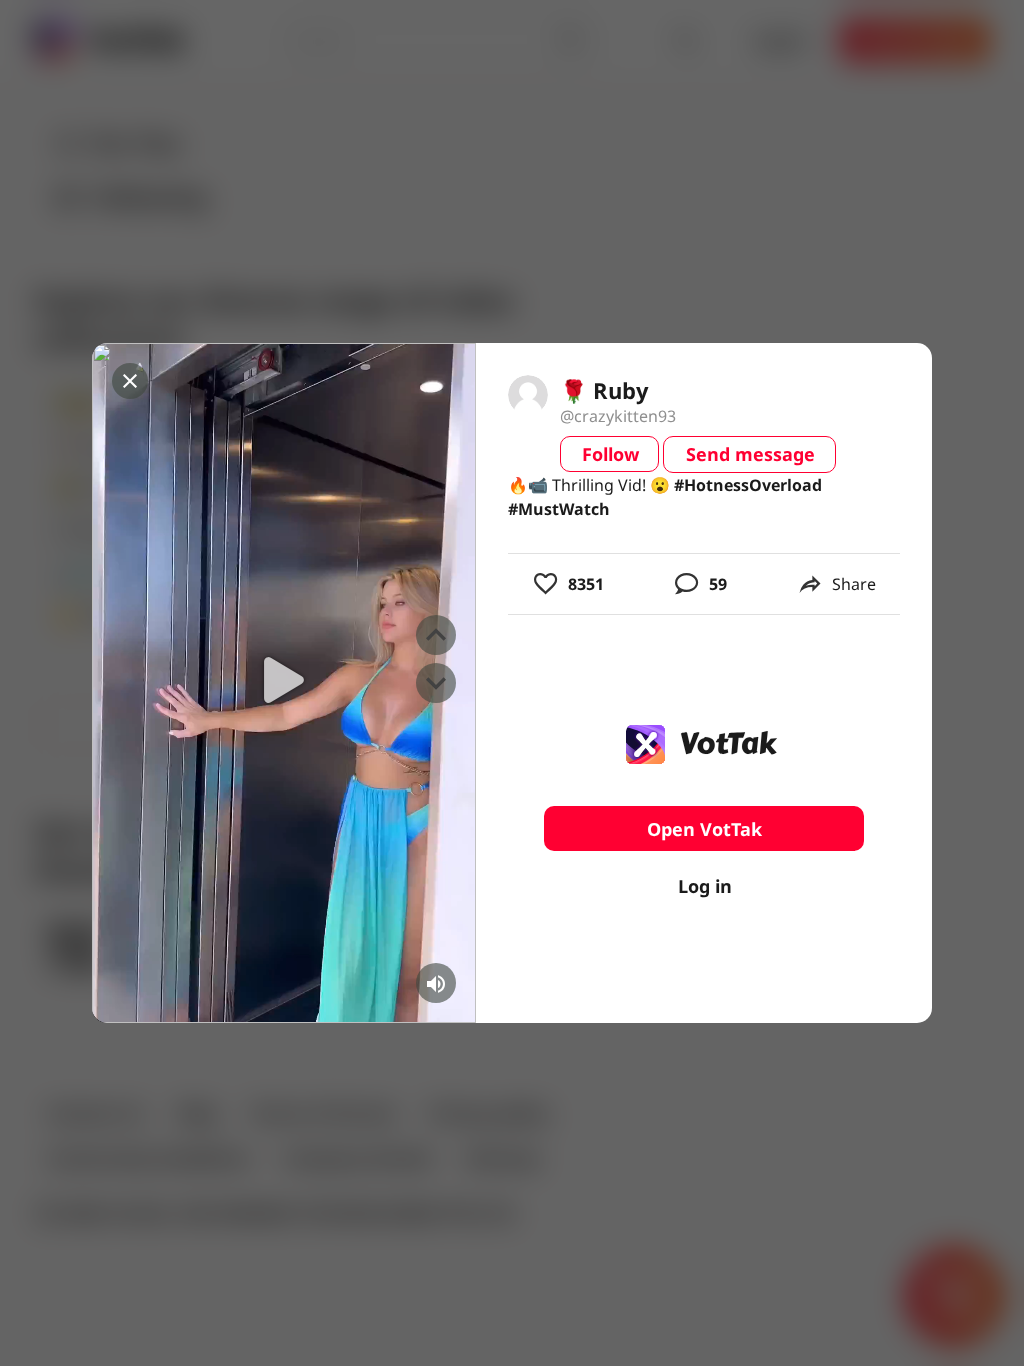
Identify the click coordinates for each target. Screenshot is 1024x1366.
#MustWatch (559, 509)
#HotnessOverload (748, 485)
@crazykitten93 (618, 416)
